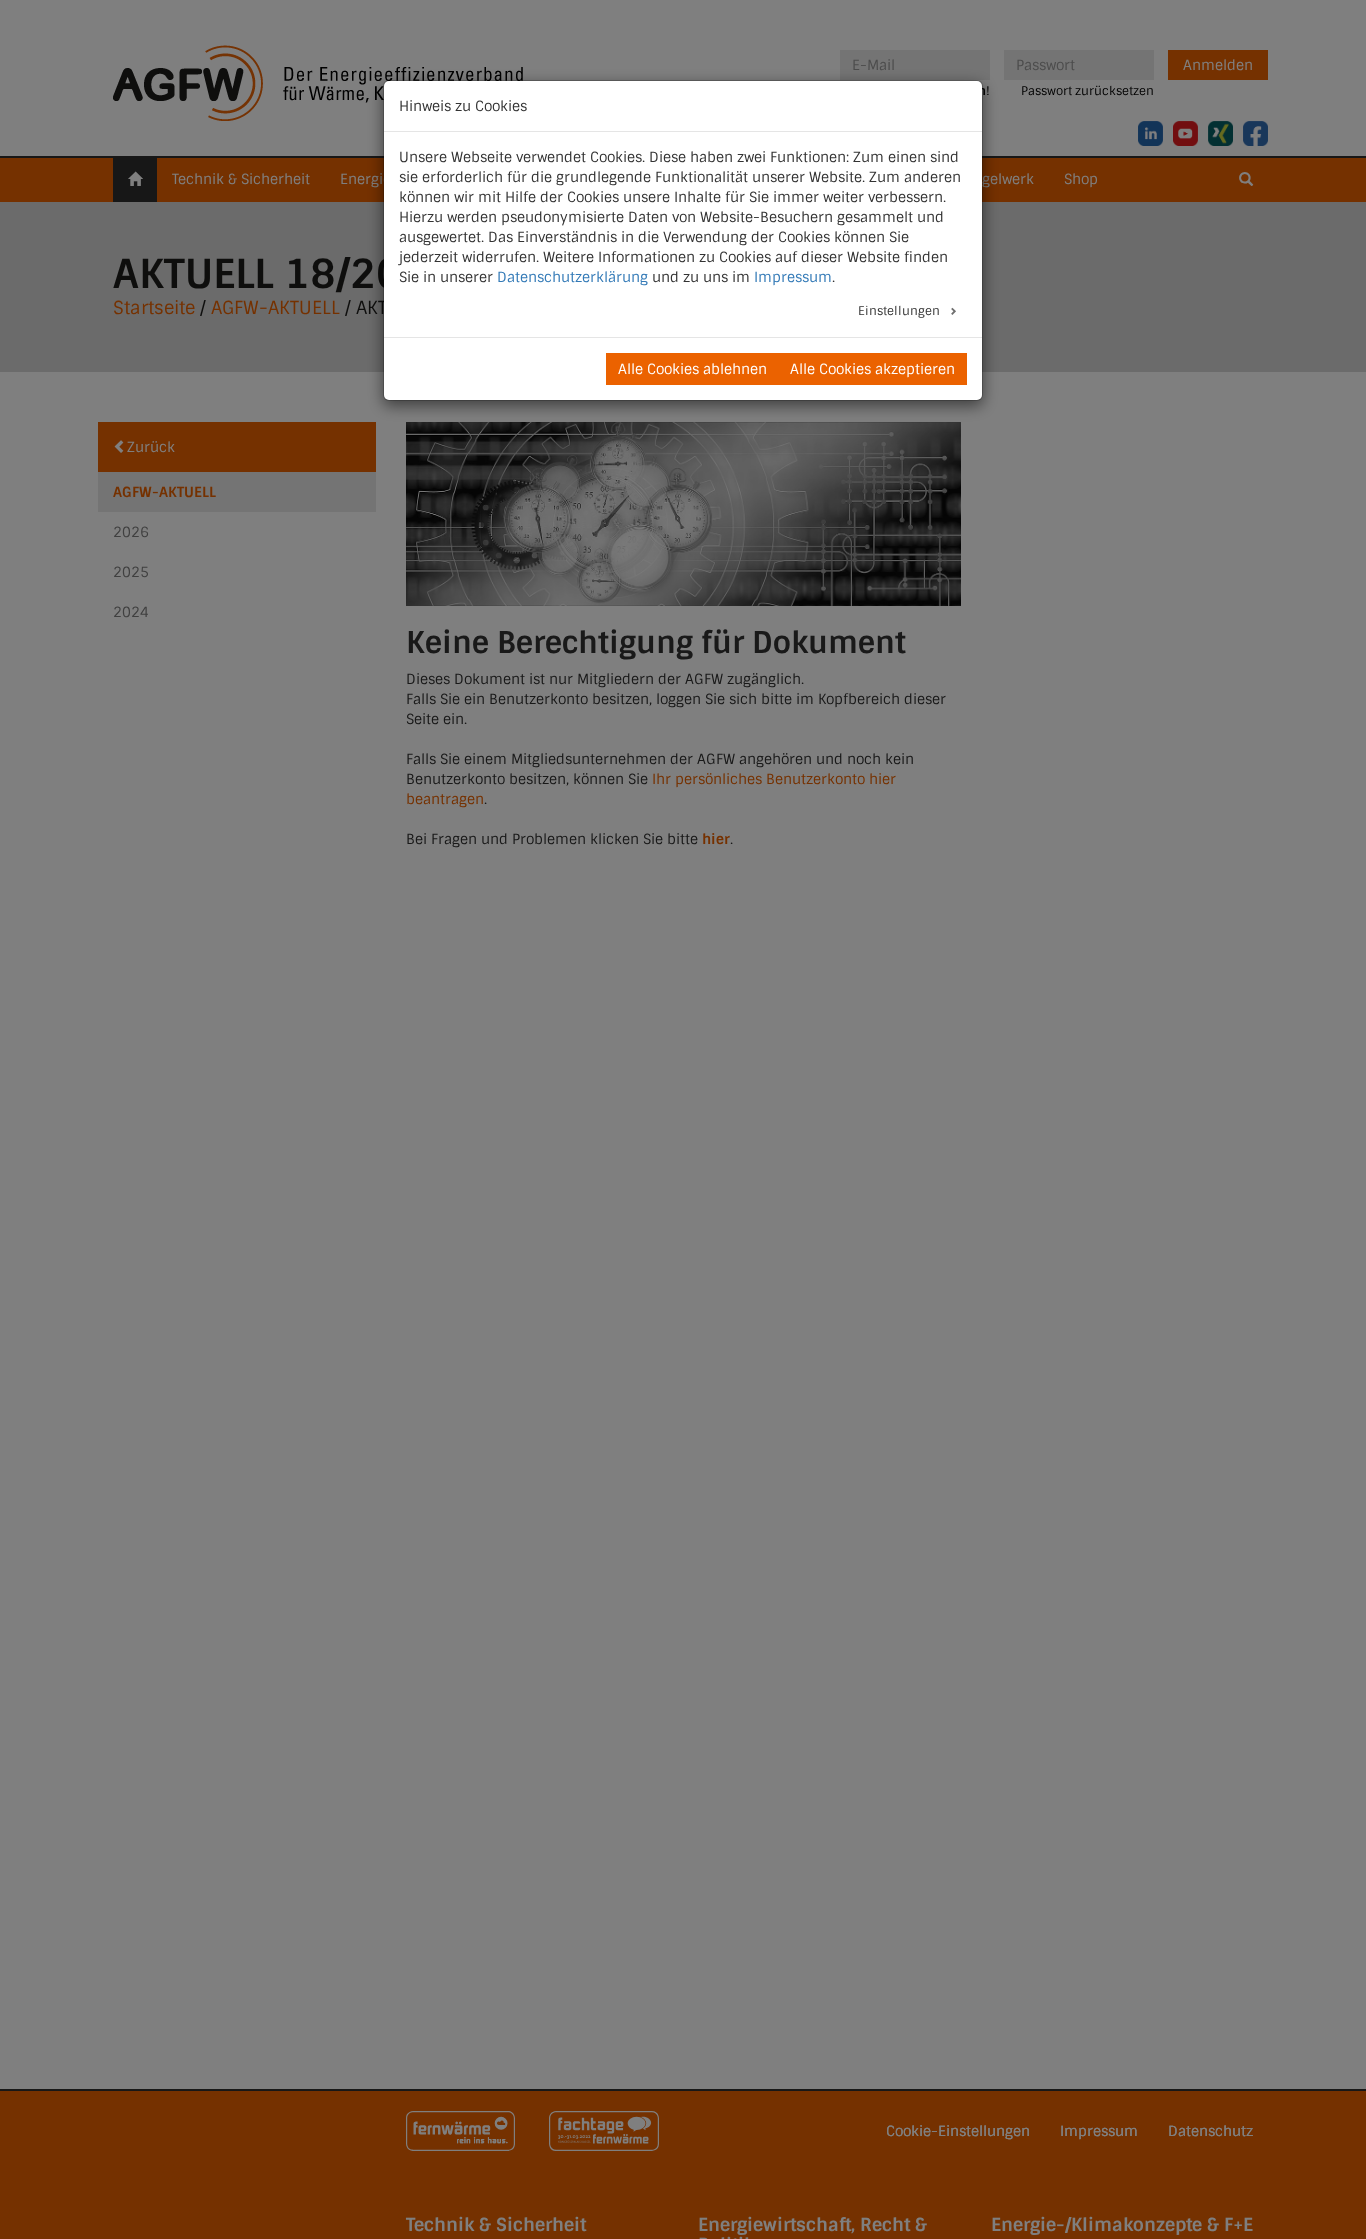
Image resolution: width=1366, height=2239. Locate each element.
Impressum (793, 277)
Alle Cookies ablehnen (692, 369)
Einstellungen (900, 311)
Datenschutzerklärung (572, 277)
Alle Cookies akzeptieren (872, 369)
